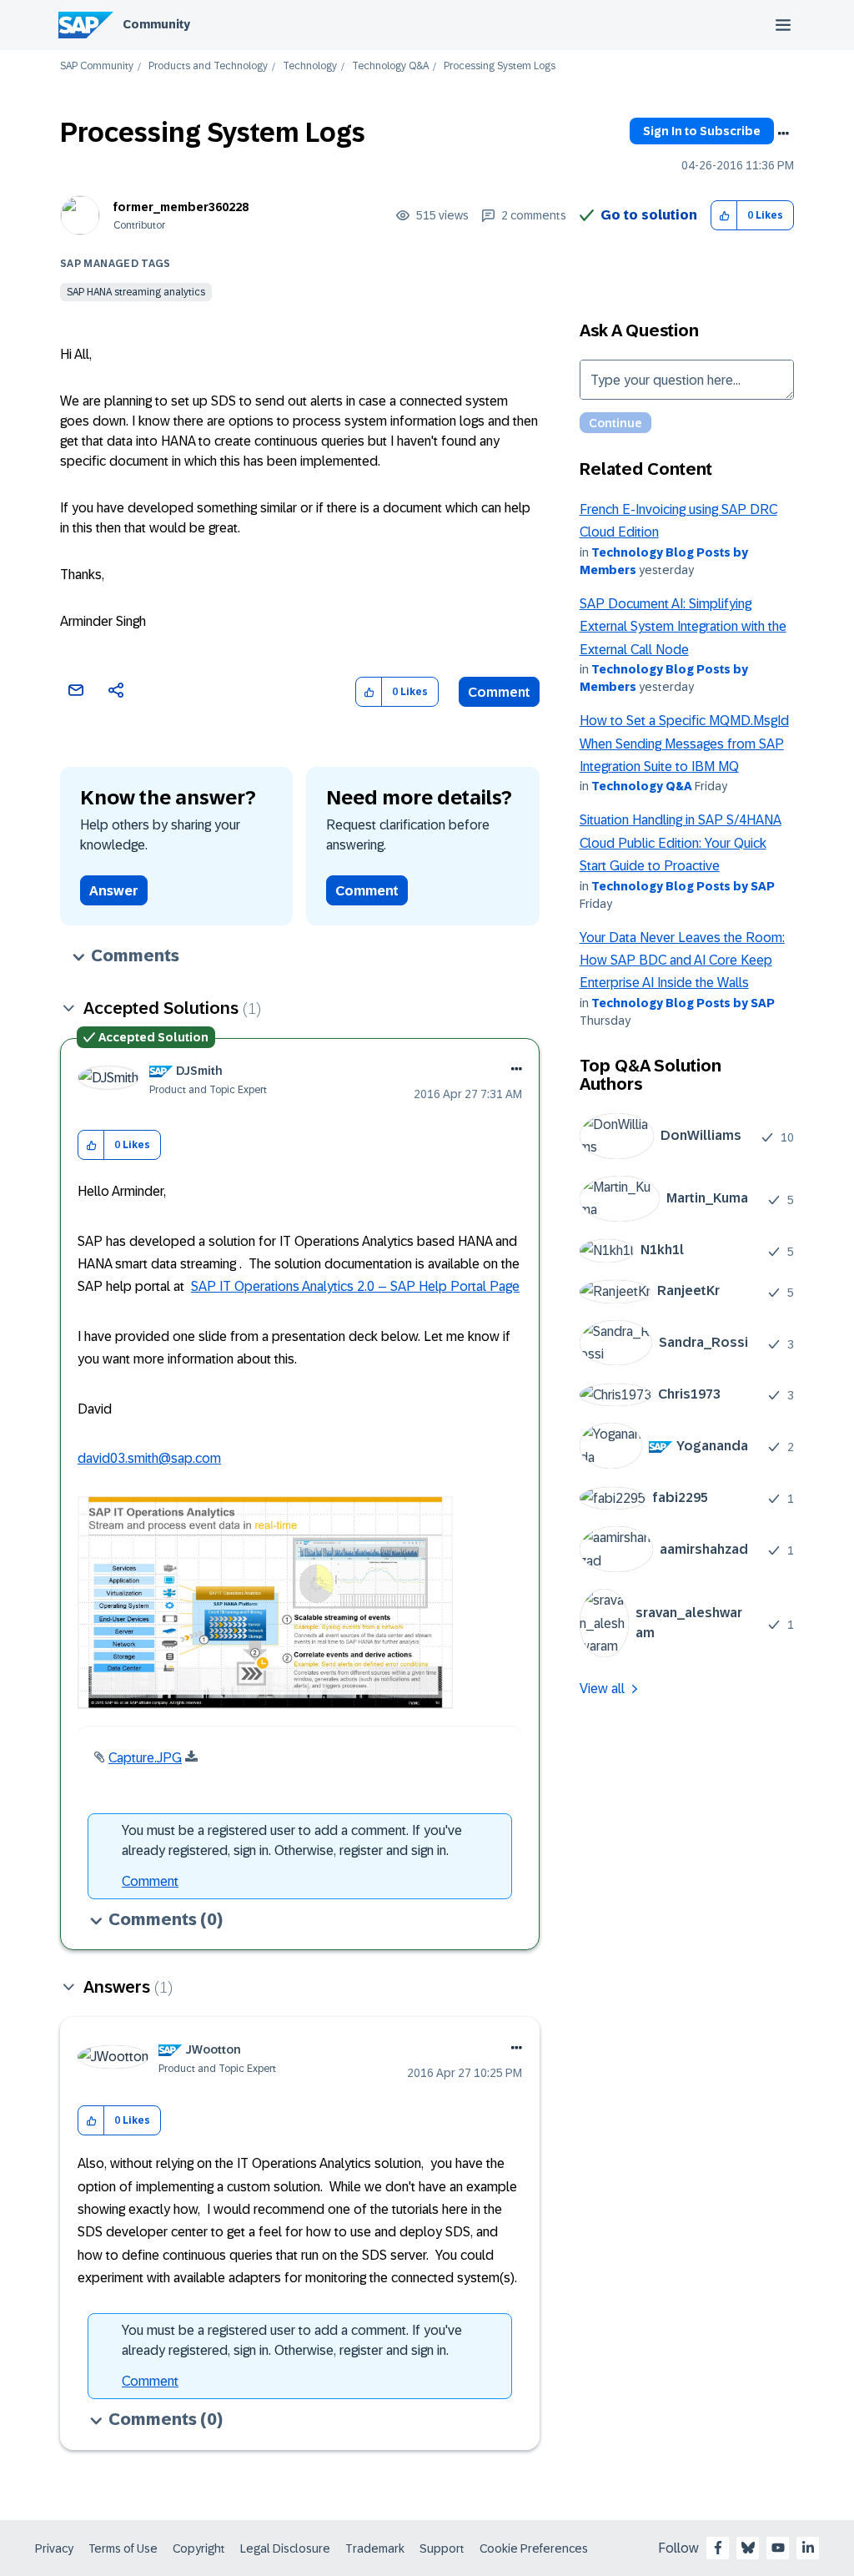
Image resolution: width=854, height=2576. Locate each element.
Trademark (375, 2548)
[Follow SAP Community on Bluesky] (748, 2548)
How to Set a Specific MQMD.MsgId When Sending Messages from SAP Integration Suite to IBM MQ (684, 744)
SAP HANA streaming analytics (136, 292)
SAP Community (97, 66)
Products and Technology (208, 66)
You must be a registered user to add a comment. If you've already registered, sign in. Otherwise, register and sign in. (292, 1840)
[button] (724, 216)
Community (156, 24)
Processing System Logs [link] (500, 66)
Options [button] (783, 134)
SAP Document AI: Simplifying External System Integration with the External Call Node (683, 627)
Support (442, 2548)
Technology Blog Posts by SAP (683, 886)
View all (602, 1689)
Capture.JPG (145, 1758)
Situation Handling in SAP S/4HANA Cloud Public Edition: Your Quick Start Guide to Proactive (681, 843)
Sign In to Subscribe (702, 131)
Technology (310, 66)
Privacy (54, 2548)
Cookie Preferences (534, 2548)
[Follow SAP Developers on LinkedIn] (808, 2548)
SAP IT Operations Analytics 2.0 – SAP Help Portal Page (355, 1286)
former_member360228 (181, 207)
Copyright (199, 2548)
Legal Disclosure (285, 2548)
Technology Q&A (390, 66)
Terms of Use (123, 2548)
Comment (499, 692)
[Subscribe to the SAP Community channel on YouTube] (778, 2548)
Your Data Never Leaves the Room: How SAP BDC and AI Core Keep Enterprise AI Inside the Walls (682, 960)
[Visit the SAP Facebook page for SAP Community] (718, 2548)
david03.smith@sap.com (149, 1458)
